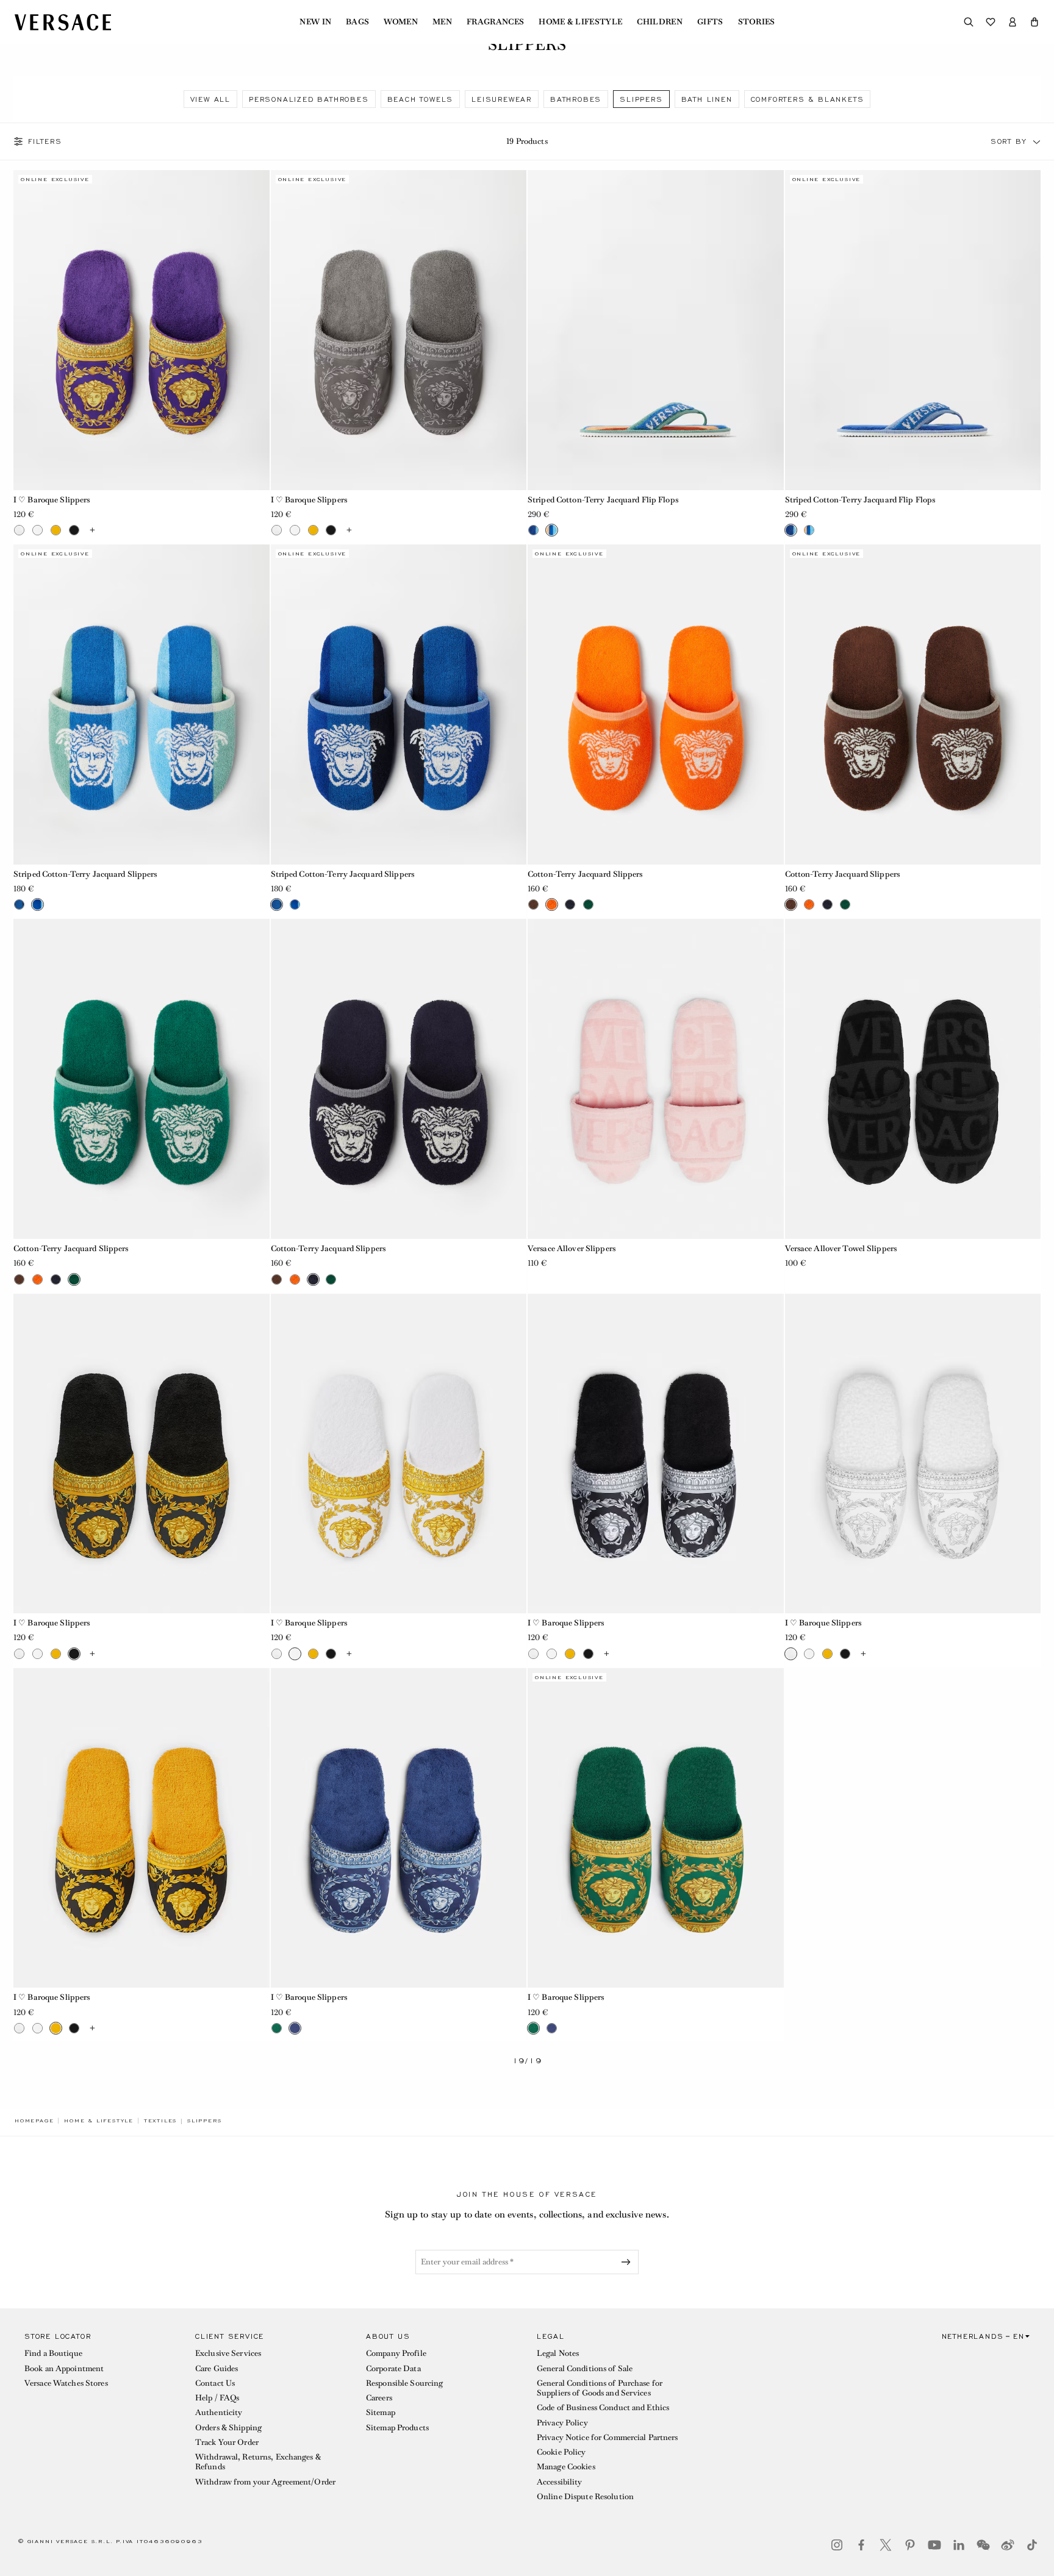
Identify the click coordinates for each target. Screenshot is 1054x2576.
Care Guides (217, 2368)
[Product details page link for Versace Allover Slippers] (656, 1079)
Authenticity (219, 2412)
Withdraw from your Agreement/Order (265, 2482)
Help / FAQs (217, 2398)
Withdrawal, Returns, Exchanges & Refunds (258, 2462)
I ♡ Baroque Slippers (52, 500)
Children (660, 22)
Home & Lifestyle (580, 22)
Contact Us (215, 2383)
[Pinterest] (910, 2545)
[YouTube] (934, 2545)
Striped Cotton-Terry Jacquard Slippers (85, 874)
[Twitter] (886, 2545)
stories (757, 22)
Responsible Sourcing (404, 2383)
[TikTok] (1032, 2545)
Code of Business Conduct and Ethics (603, 2407)
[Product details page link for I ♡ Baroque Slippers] (142, 330)
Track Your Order (227, 2442)
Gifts (710, 22)
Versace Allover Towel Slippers (841, 1248)
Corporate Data (393, 2368)
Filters (45, 141)
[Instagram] (837, 2545)
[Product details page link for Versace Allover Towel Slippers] (913, 1079)
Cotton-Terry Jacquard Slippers (585, 874)
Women (401, 22)
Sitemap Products (397, 2428)
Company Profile (396, 2353)
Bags (357, 22)
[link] (34, 2121)
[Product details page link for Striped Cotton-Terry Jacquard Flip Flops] (656, 330)
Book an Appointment (64, 2368)
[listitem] (210, 99)
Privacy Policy (562, 2423)
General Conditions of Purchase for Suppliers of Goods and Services (600, 2388)
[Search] (969, 22)
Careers (379, 2398)
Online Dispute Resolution (585, 2496)
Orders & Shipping (228, 2428)
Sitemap (381, 2412)
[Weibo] (1008, 2545)
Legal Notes (558, 2353)
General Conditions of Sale (585, 2368)
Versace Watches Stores (66, 2383)
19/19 (527, 2061)
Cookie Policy (561, 2452)
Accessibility (560, 2482)
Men (442, 22)
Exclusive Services (228, 2353)
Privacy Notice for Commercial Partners (608, 2437)
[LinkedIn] (959, 2545)
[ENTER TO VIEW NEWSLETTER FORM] (628, 2262)
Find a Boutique (53, 2353)
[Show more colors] (92, 530)
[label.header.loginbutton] (1013, 22)
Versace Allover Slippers (572, 1248)
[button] (1034, 22)
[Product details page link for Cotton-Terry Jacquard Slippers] (656, 704)
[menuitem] (315, 22)
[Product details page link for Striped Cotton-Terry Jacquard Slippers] (142, 704)
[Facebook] (861, 2545)
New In (315, 22)
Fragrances (495, 22)
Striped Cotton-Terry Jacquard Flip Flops (603, 500)
